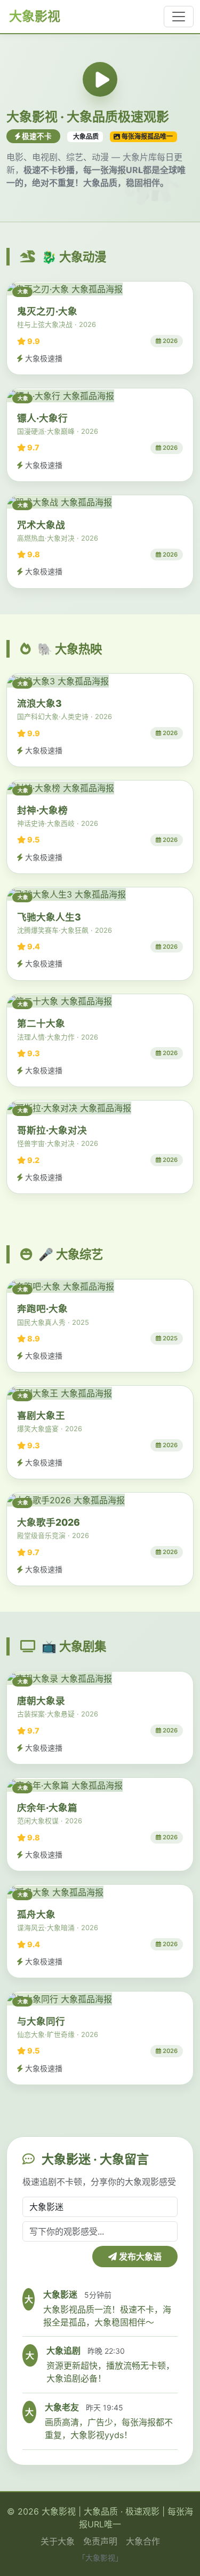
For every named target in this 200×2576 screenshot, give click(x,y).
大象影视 (33, 16)
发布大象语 (139, 2257)
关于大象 (58, 2541)
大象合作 (143, 2541)
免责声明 (100, 2541)
